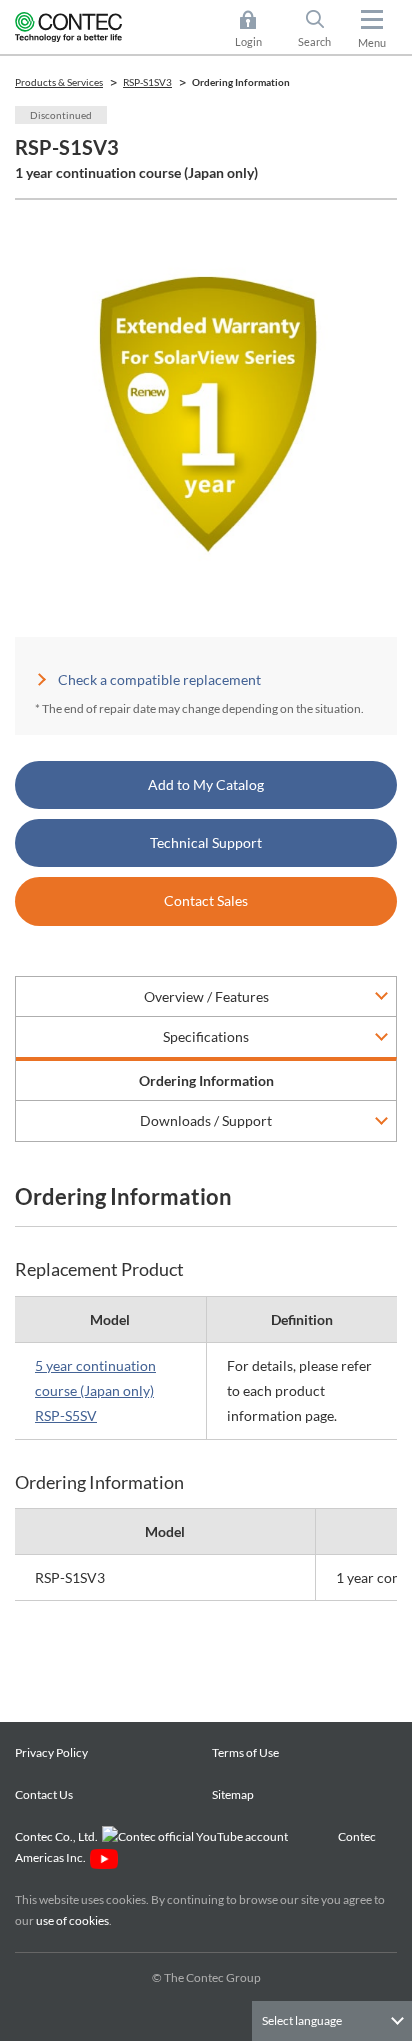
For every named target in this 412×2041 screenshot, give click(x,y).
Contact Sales (206, 900)
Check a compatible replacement (159, 679)
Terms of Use (245, 1752)
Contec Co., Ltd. (58, 1836)
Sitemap (233, 1794)
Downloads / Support (206, 1120)
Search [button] (322, 30)
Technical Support (206, 842)
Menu (372, 42)
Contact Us (44, 1794)
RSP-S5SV (66, 1415)
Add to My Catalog (206, 784)
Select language (302, 2020)
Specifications (206, 1036)
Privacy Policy (51, 1752)
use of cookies (72, 1920)
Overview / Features (206, 996)
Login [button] (258, 30)
